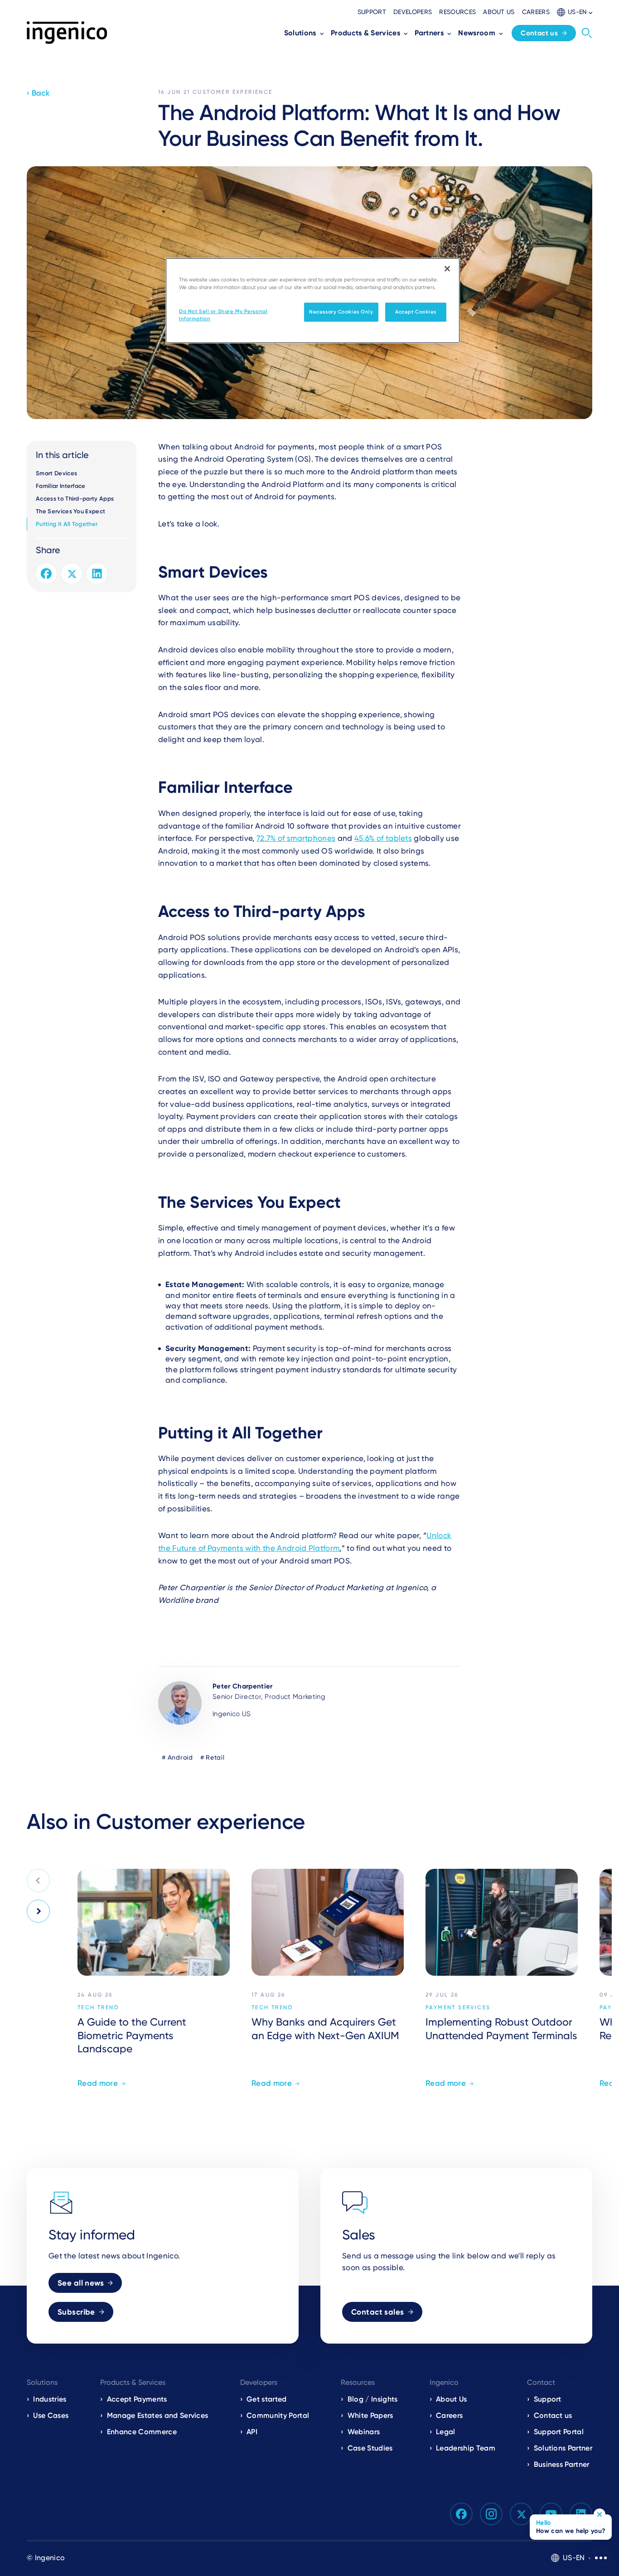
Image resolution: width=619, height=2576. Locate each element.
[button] (575, 12)
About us (499, 12)
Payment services (458, 2007)
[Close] (447, 269)
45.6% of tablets (383, 838)
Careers (536, 12)
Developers (413, 12)
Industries (50, 2399)
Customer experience (233, 92)
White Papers (370, 2415)
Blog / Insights (372, 2399)
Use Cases (51, 2415)
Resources (457, 12)
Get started (267, 2399)
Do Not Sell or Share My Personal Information (223, 315)
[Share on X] (72, 574)
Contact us (539, 33)
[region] (313, 301)
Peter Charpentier (242, 1686)
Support (372, 12)
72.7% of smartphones (296, 838)
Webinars (364, 2432)
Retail (215, 1757)
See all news (81, 2283)
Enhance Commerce (142, 2432)
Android (180, 1757)
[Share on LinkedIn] (97, 574)
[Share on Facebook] (46, 574)
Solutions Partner (563, 2448)
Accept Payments (137, 2399)
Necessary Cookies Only (341, 312)
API (252, 2432)
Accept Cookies (416, 312)
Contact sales (378, 2312)
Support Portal (559, 2432)
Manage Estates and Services (157, 2415)
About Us (452, 2399)
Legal (446, 2432)
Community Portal (278, 2415)
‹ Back (38, 93)
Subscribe (76, 2312)
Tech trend (98, 2007)
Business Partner (562, 2464)
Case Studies (370, 2448)
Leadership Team (466, 2448)
